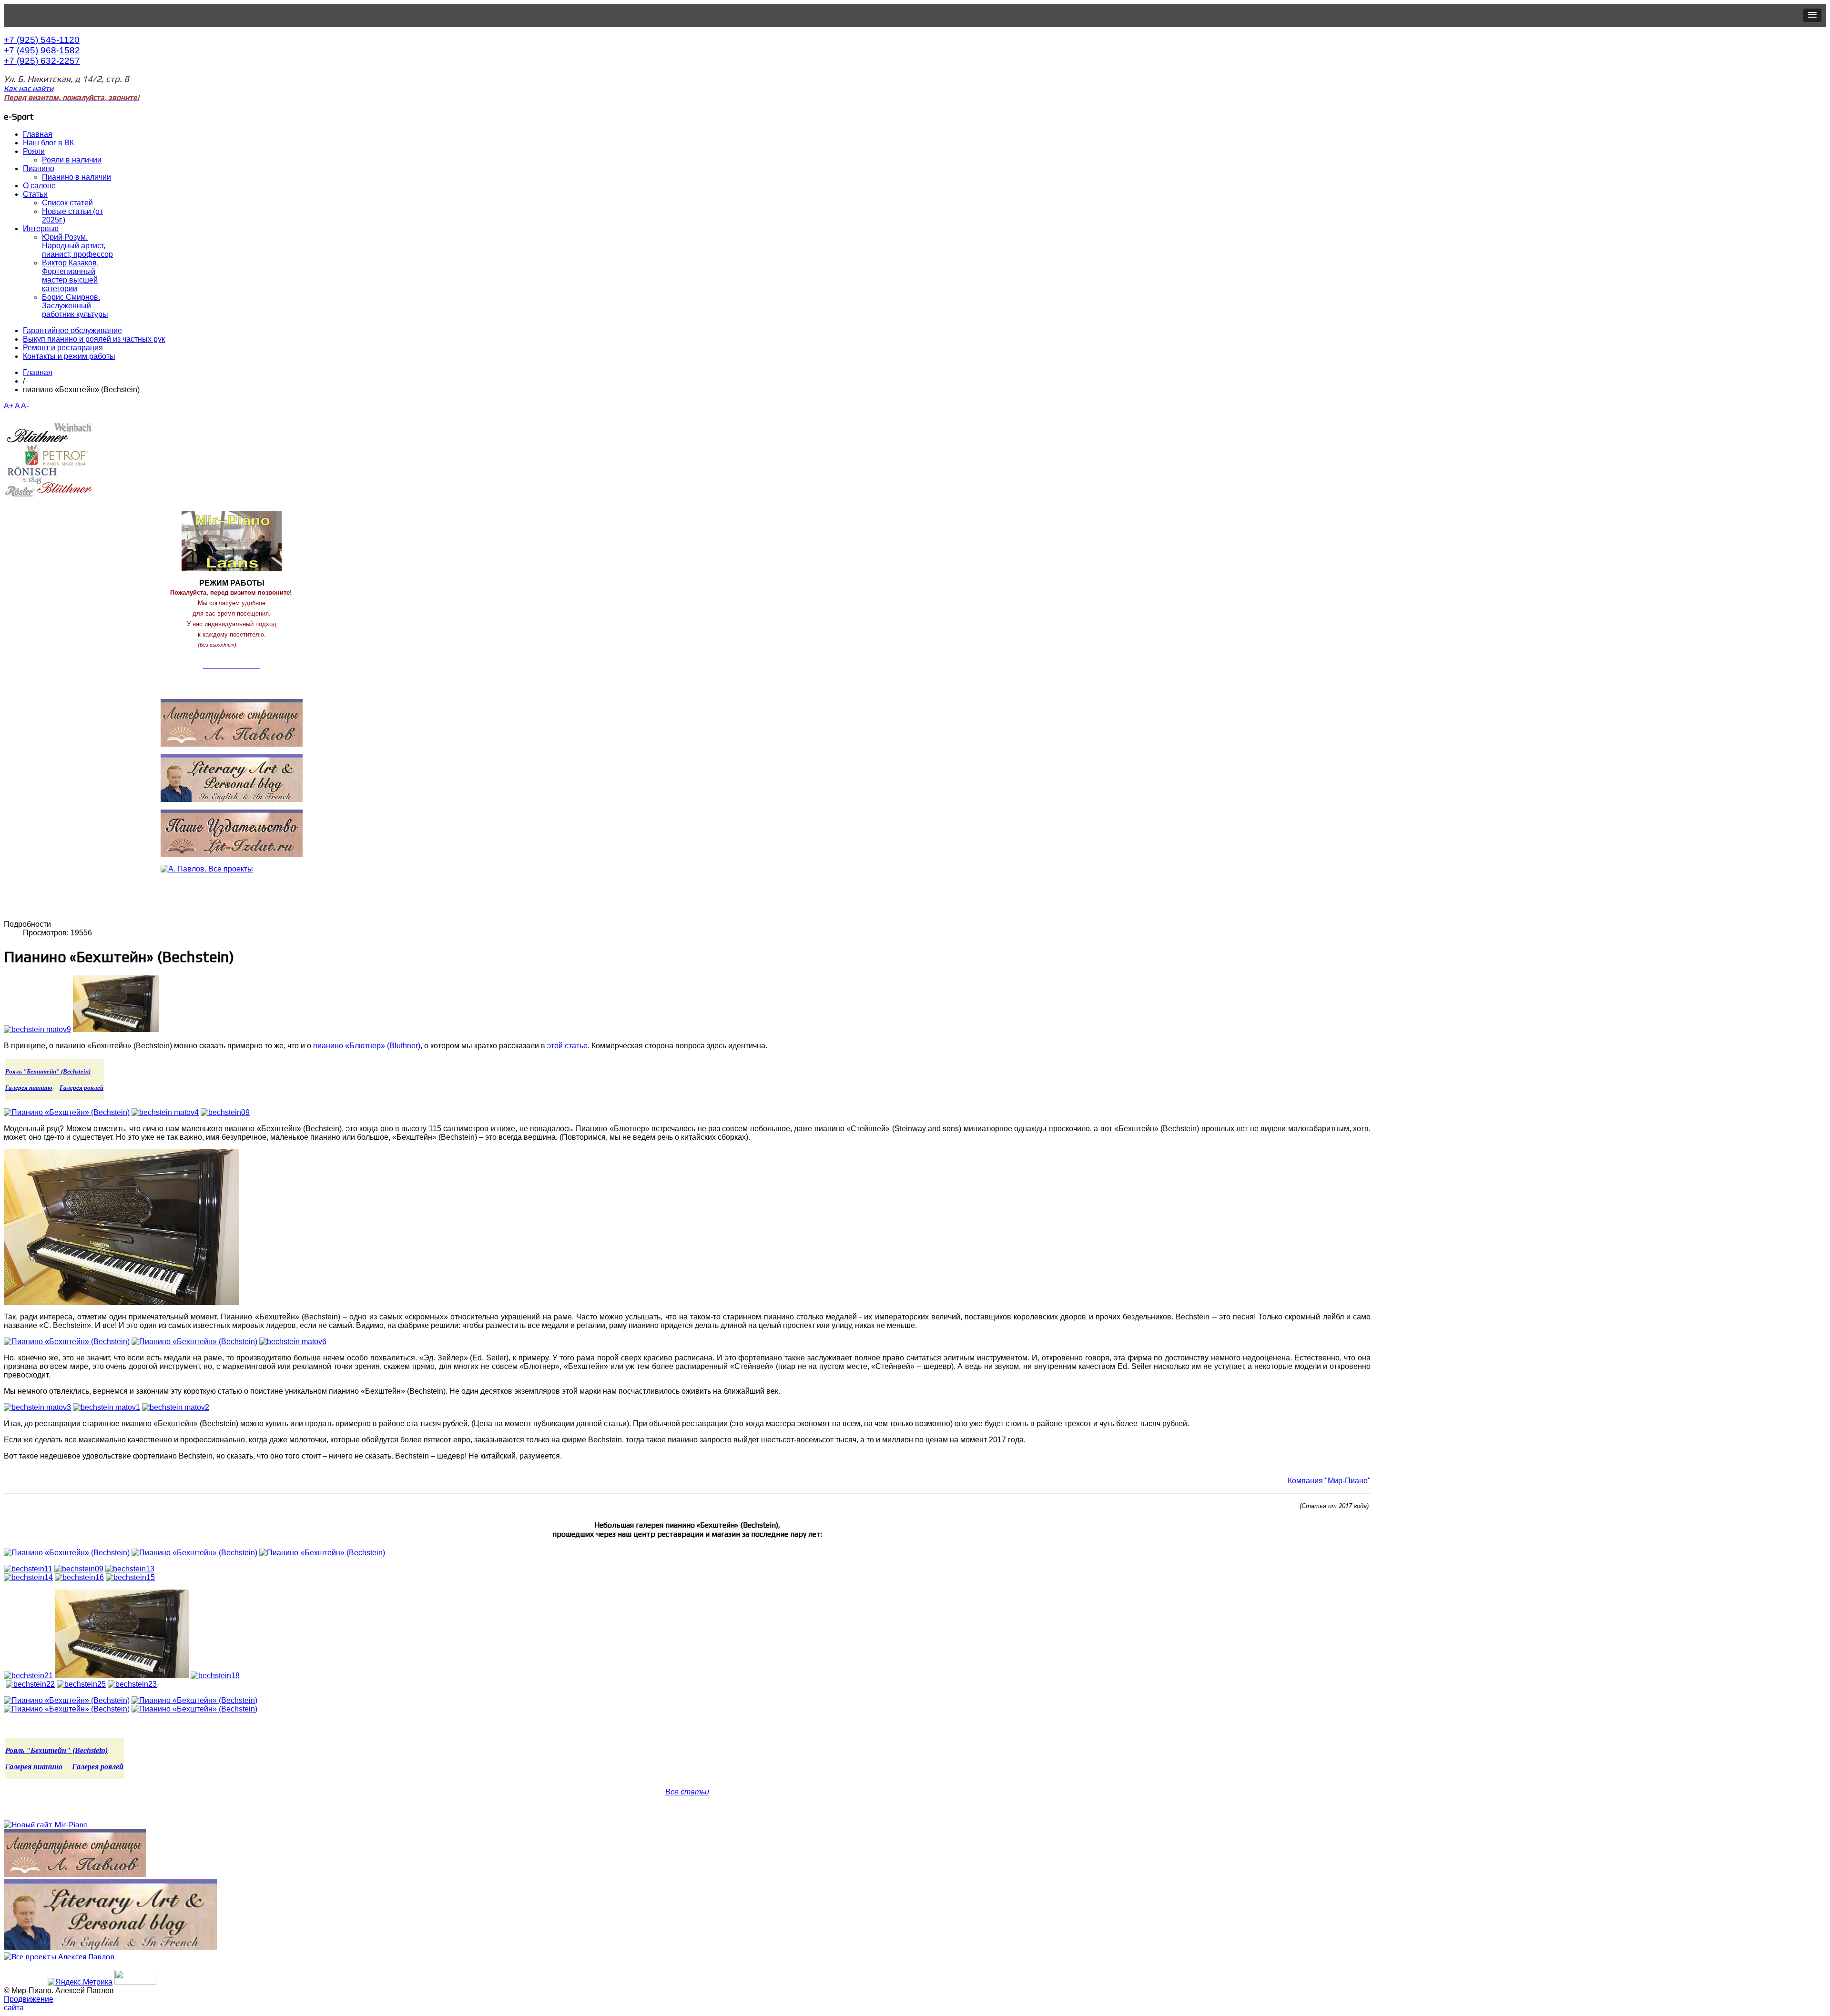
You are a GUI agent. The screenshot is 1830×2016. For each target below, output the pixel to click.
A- (25, 406)
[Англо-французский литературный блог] (232, 778)
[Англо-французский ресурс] (110, 1948)
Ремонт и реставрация (63, 348)
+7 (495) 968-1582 (42, 50)
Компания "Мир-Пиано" (1329, 1481)
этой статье (567, 1046)
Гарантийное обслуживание (72, 330)
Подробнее (253, 645)
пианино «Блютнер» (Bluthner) (367, 1046)
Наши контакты (232, 686)
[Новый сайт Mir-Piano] (46, 1825)
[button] (1812, 15)
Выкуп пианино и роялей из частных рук (94, 339)
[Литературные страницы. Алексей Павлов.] (75, 1874)
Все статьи (687, 1792)
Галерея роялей (81, 1088)
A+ (9, 406)
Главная (38, 372)
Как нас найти (29, 88)
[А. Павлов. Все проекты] (59, 1957)
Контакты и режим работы (69, 356)
